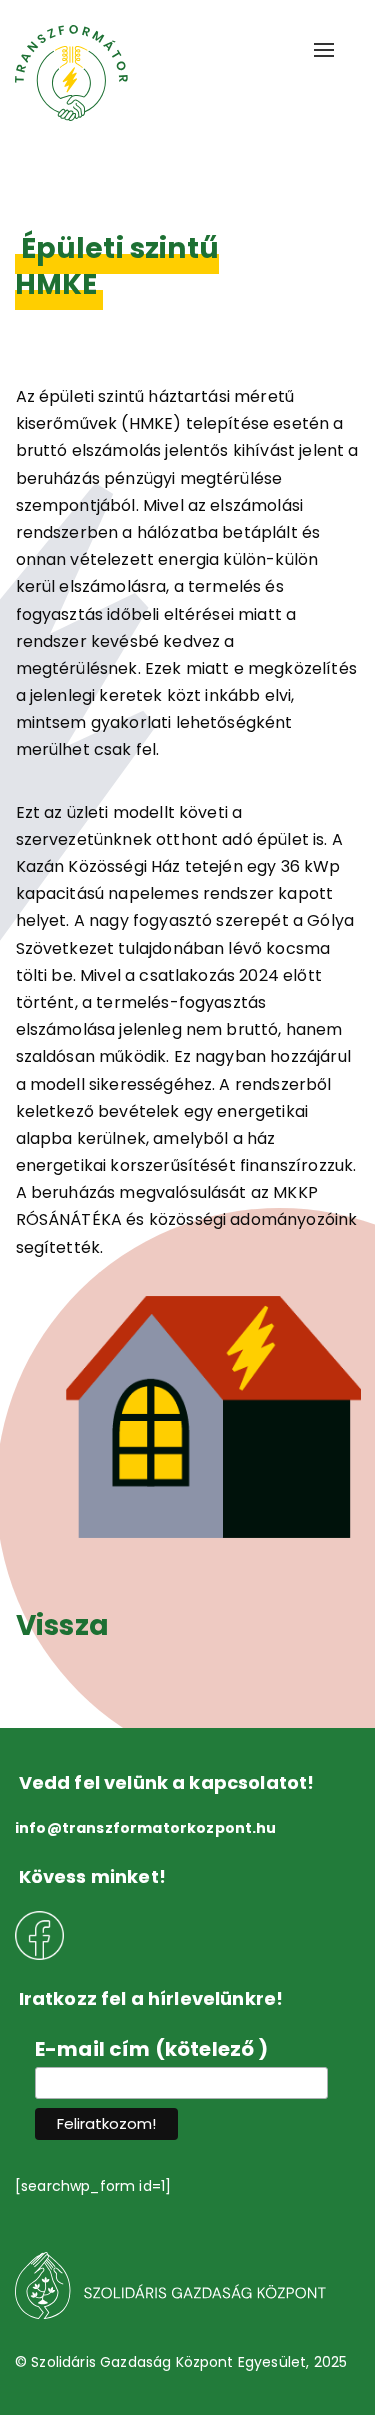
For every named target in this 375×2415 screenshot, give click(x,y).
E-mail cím (152, 2049)
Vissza (62, 1625)
